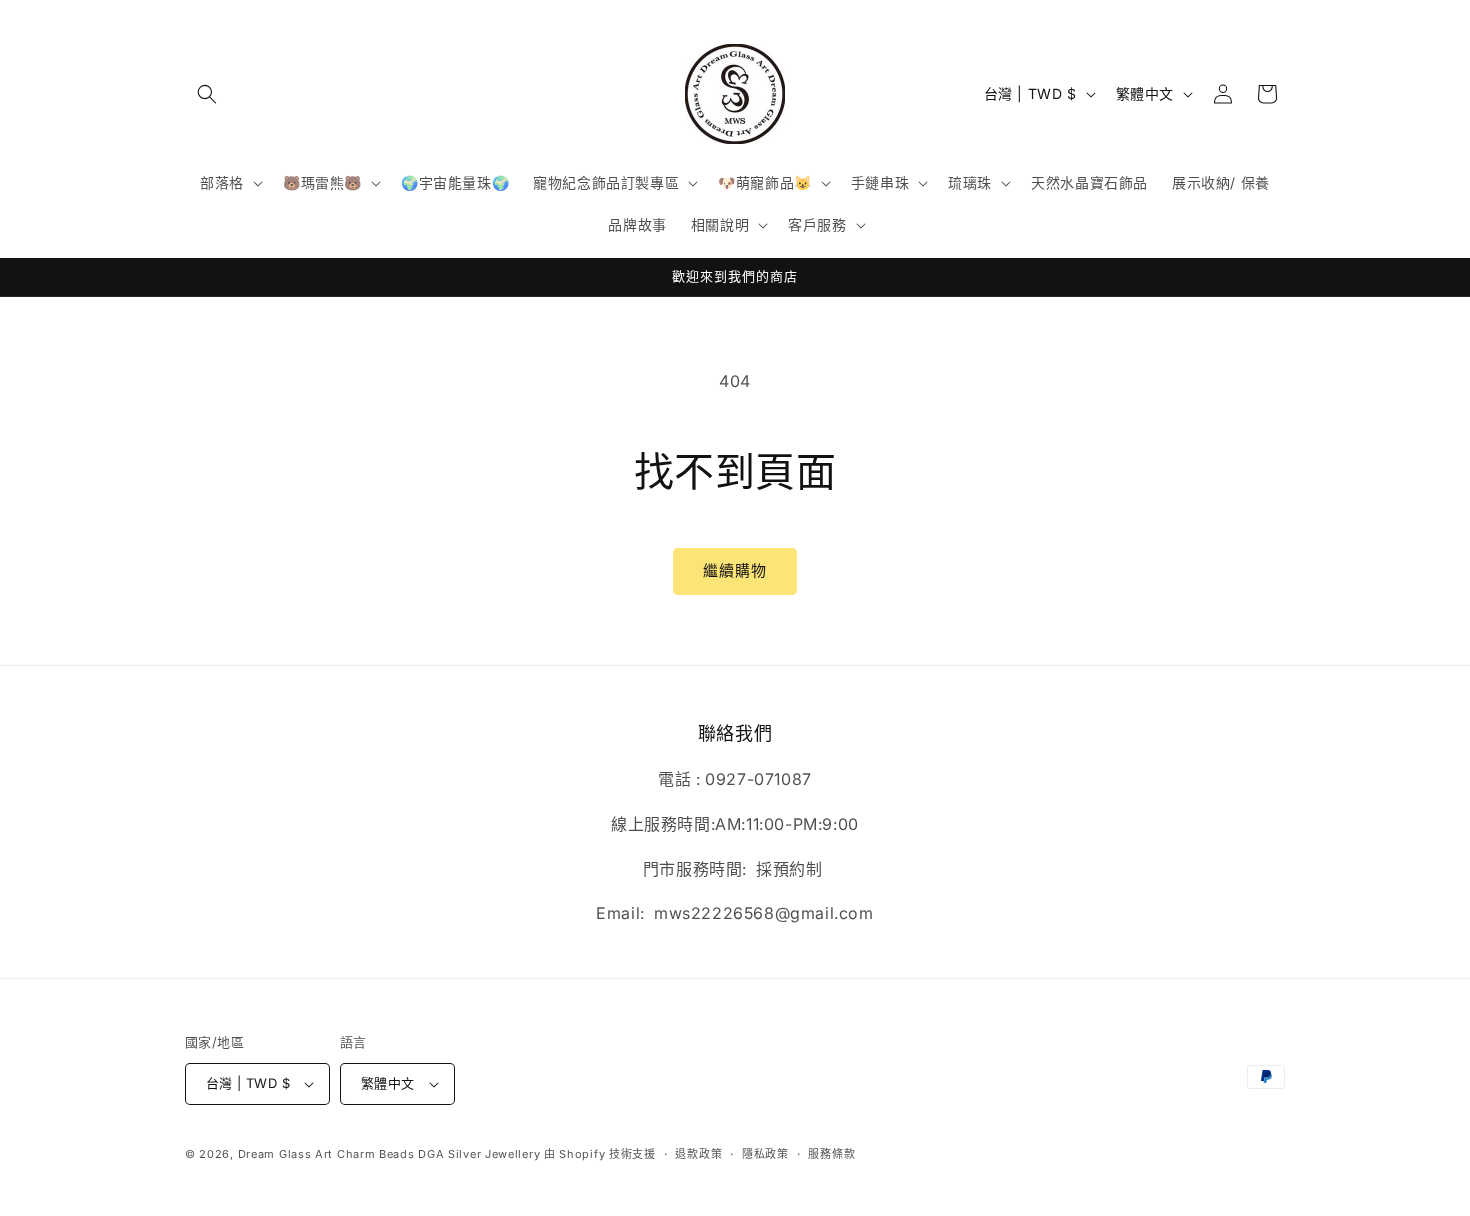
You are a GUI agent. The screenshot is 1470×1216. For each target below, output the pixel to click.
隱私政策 (765, 1154)
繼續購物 (735, 570)
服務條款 (831, 1154)
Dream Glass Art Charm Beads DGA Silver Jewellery (389, 1154)
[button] (207, 94)
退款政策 (698, 1154)
